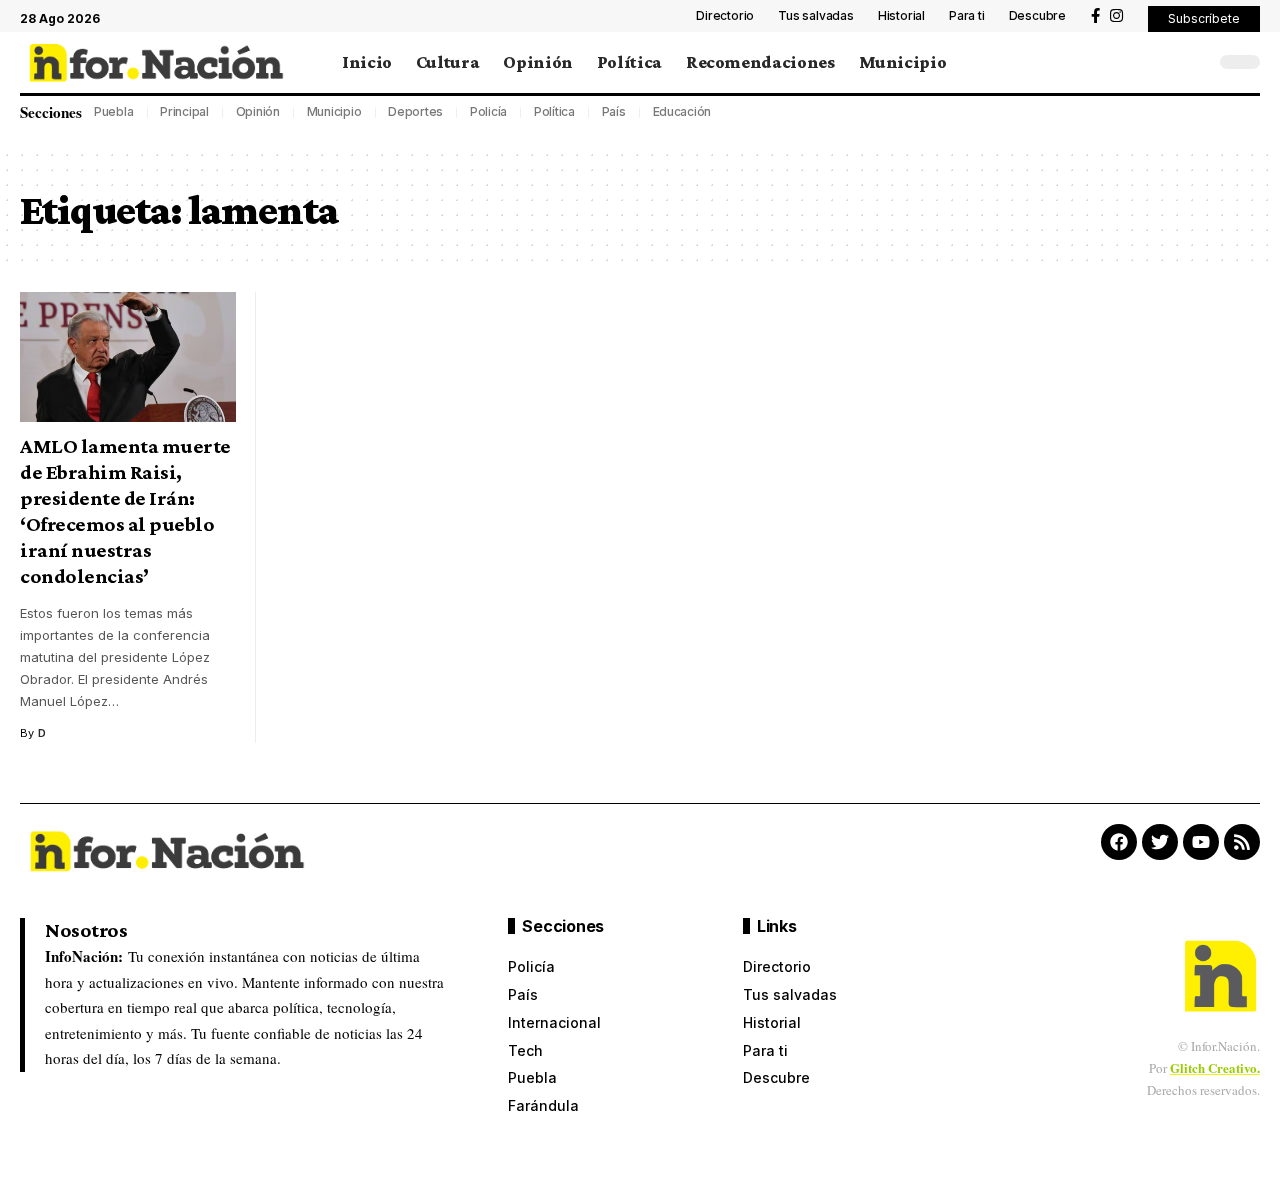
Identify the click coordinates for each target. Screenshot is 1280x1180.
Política (554, 111)
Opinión (258, 111)
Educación (682, 111)
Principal (184, 111)
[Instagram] (1116, 16)
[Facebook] (1095, 16)
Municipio (334, 111)
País (614, 111)
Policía (488, 111)
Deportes (415, 111)
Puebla (114, 111)
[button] (1204, 19)
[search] (1195, 62)
